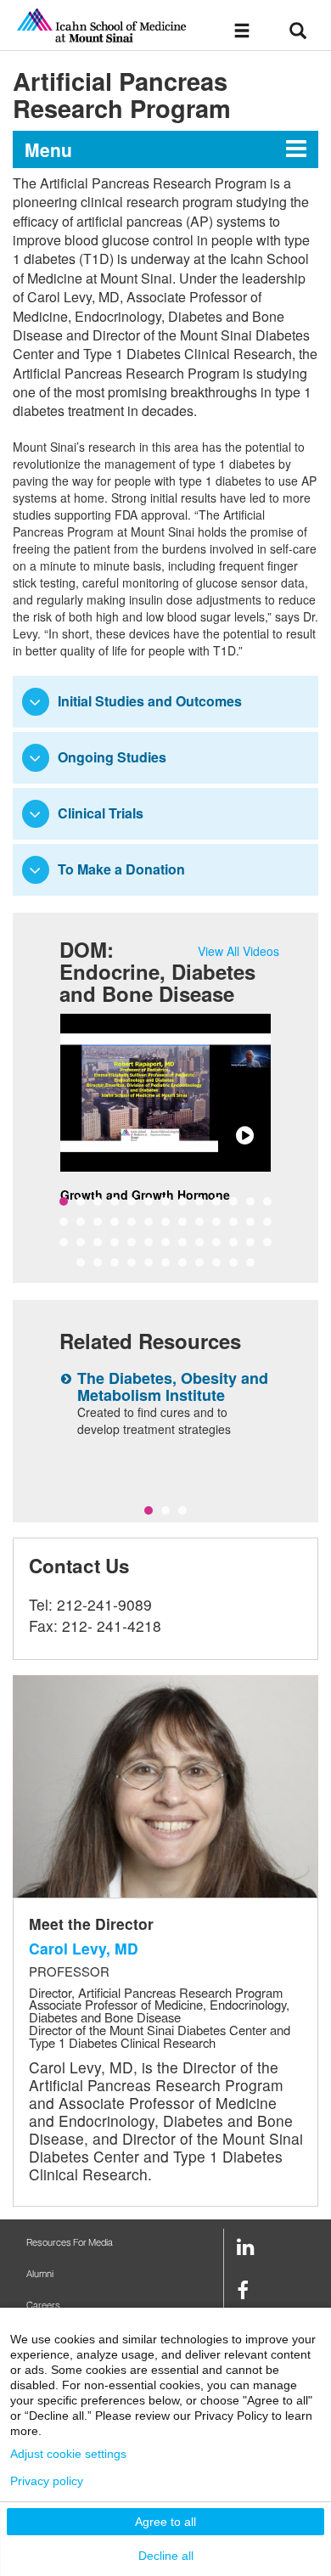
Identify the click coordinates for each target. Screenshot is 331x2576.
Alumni (40, 2274)
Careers (43, 2306)
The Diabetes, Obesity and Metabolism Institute (173, 1386)
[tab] (165, 702)
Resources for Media (70, 2243)
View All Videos (238, 951)
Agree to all (165, 2522)
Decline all (166, 2556)
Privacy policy (47, 2481)
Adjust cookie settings (68, 2454)
